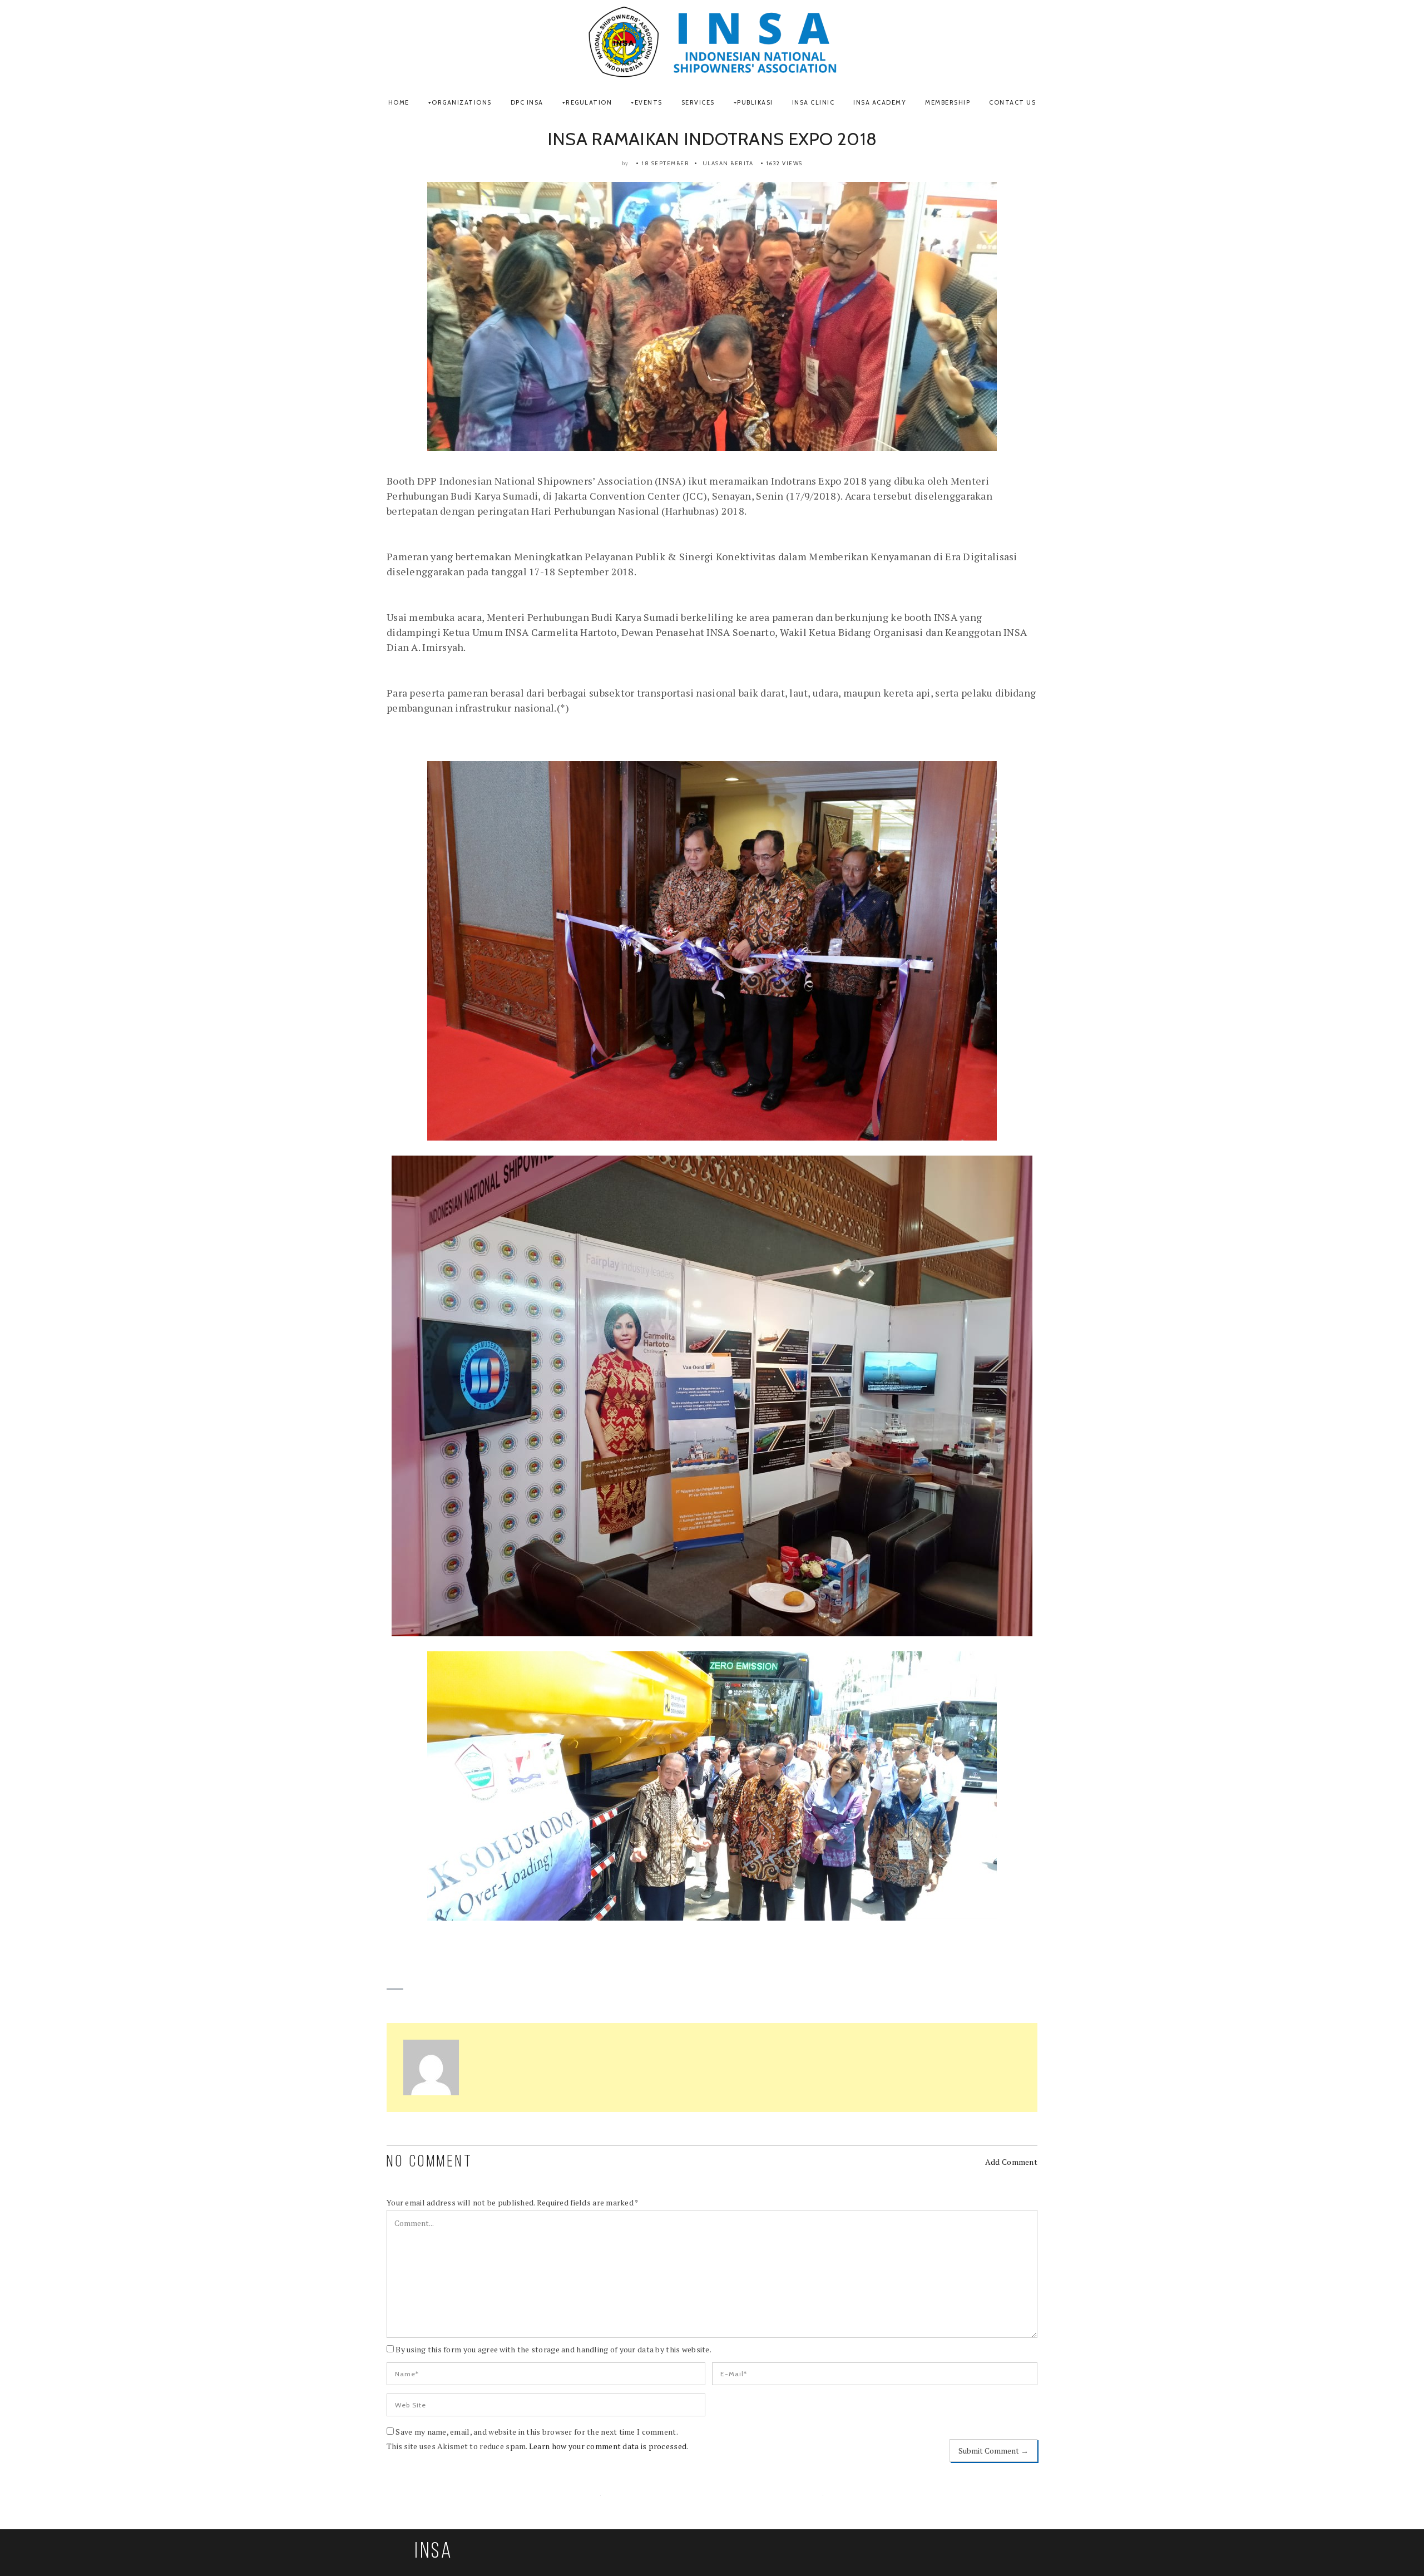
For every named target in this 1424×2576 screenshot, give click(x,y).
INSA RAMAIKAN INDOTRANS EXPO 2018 (712, 139)
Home (399, 102)
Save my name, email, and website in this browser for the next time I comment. (537, 2432)
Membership (948, 102)
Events (649, 102)
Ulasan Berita (728, 163)
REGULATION (589, 102)
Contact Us (1012, 102)
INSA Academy (880, 102)
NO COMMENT (430, 2162)
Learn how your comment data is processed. (609, 2446)
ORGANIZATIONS (462, 102)
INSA (434, 2552)
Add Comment (1011, 2162)
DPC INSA (527, 102)
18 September (666, 163)
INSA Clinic (814, 102)
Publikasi (755, 102)
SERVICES (698, 102)
